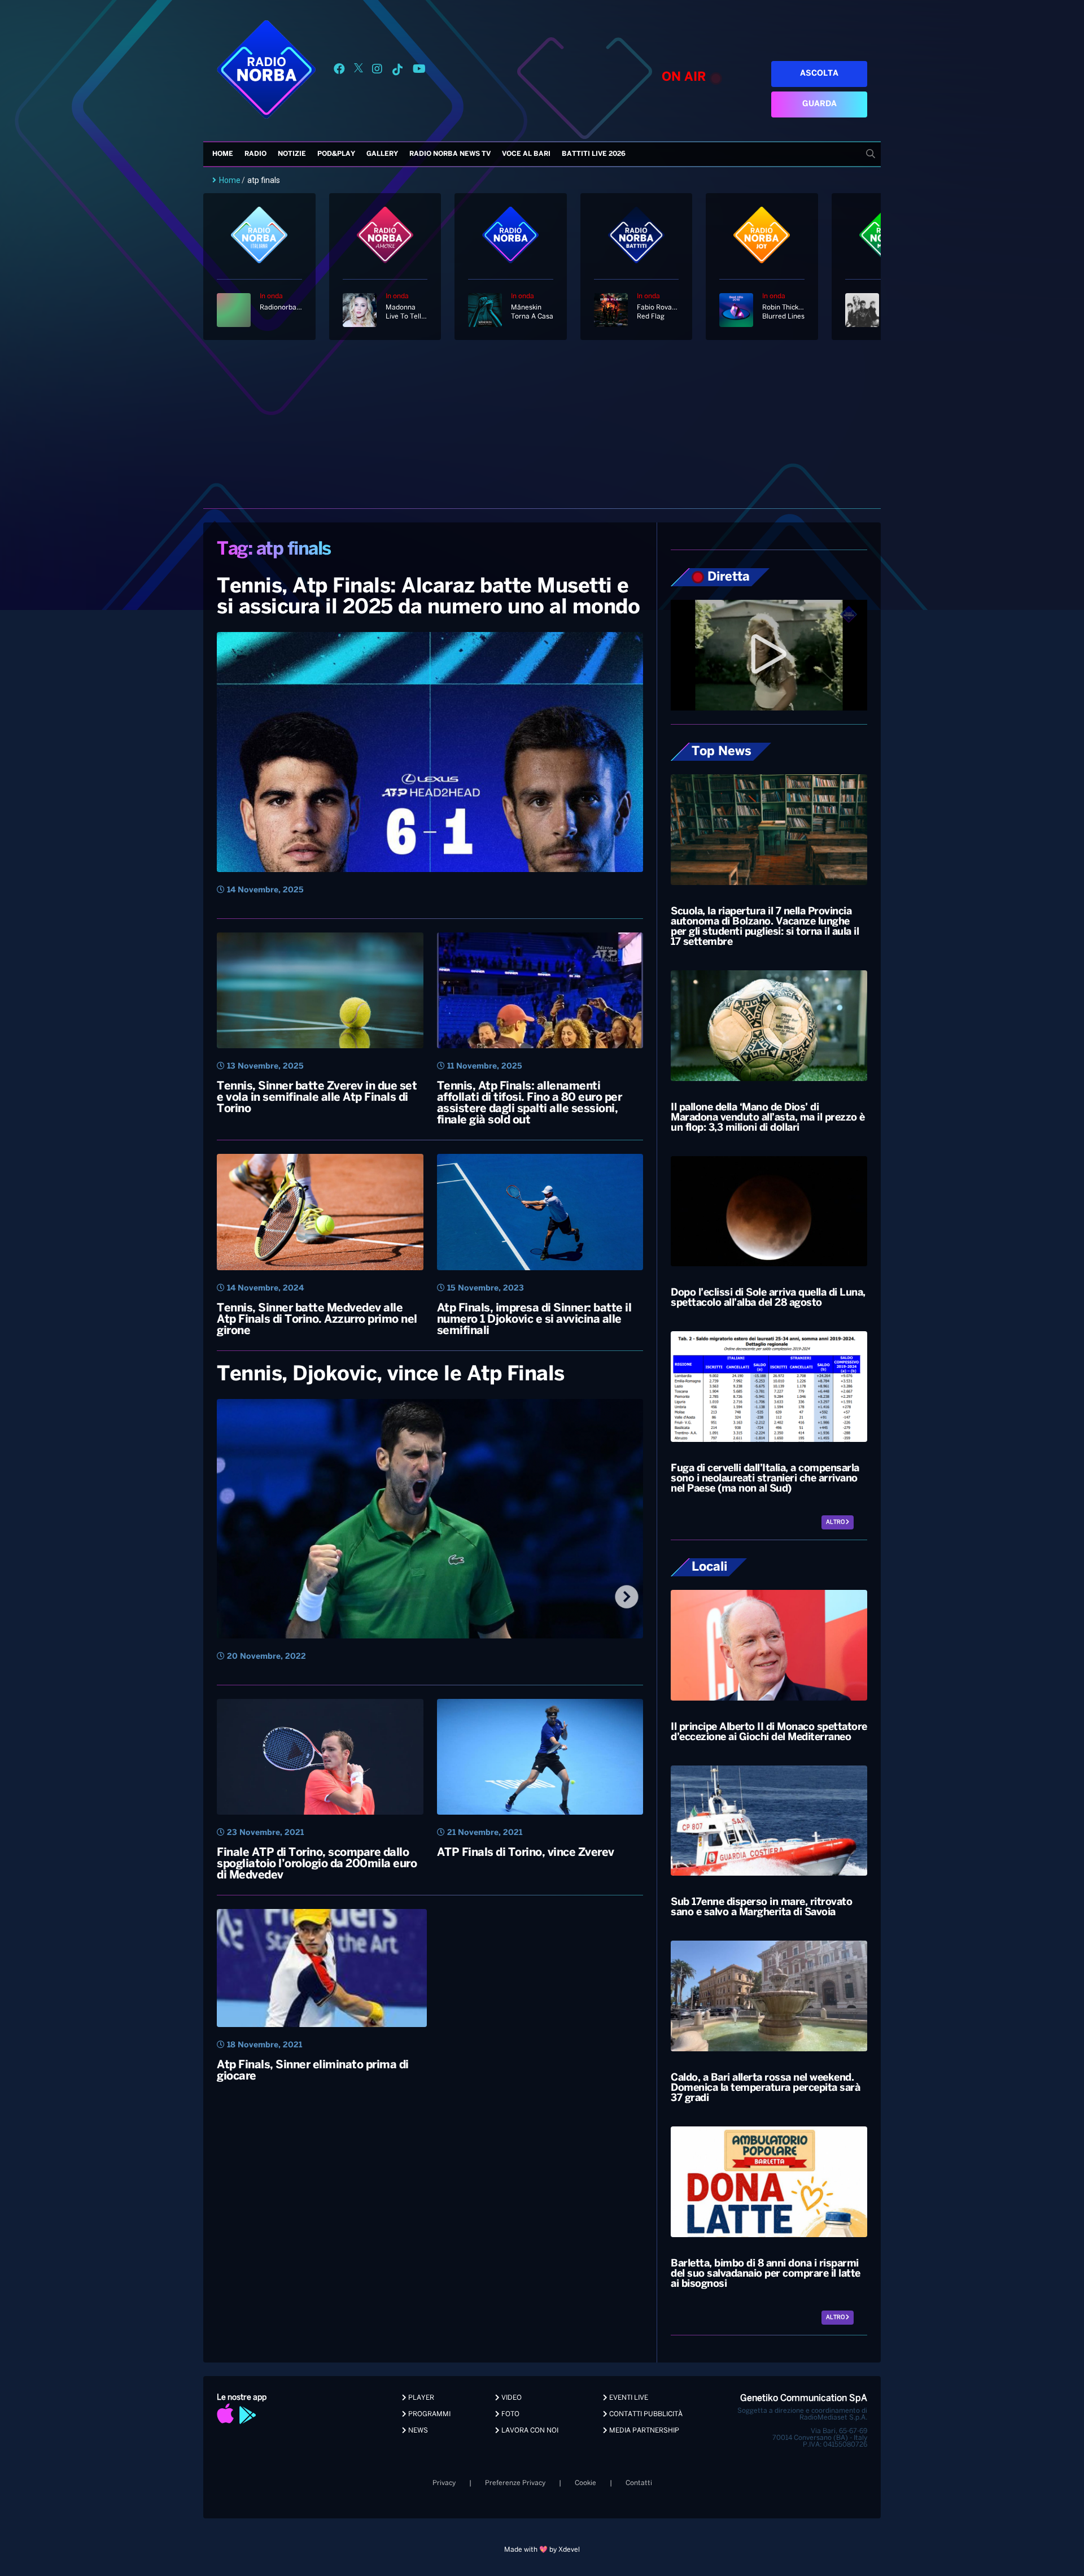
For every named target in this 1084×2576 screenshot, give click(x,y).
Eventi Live (628, 2398)
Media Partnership (643, 2431)
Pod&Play (336, 154)
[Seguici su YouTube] (419, 71)
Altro (836, 1522)
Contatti (639, 2483)
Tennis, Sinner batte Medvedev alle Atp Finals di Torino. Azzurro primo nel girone (317, 1320)
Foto (510, 2414)
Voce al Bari (526, 154)
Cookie (585, 2483)
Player (420, 2398)
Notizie (292, 154)
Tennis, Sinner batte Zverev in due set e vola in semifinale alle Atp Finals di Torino (317, 1098)
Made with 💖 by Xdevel (542, 2550)
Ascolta (819, 74)
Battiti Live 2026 (594, 154)
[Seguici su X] (359, 71)
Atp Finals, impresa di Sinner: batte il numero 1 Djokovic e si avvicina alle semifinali (534, 1320)
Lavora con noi (529, 2431)
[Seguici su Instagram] (377, 71)
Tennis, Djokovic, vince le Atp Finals (391, 1375)
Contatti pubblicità (645, 2414)
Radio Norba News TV (450, 154)
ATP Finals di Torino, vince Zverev (526, 1853)
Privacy (444, 2483)
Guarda (819, 104)
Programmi (429, 2414)
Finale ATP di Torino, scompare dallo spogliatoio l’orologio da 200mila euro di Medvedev (317, 1864)
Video (511, 2398)
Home (223, 154)
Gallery (382, 154)
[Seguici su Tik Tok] (397, 71)
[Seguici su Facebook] (339, 71)
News (417, 2431)
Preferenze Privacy (515, 2483)
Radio (255, 154)
